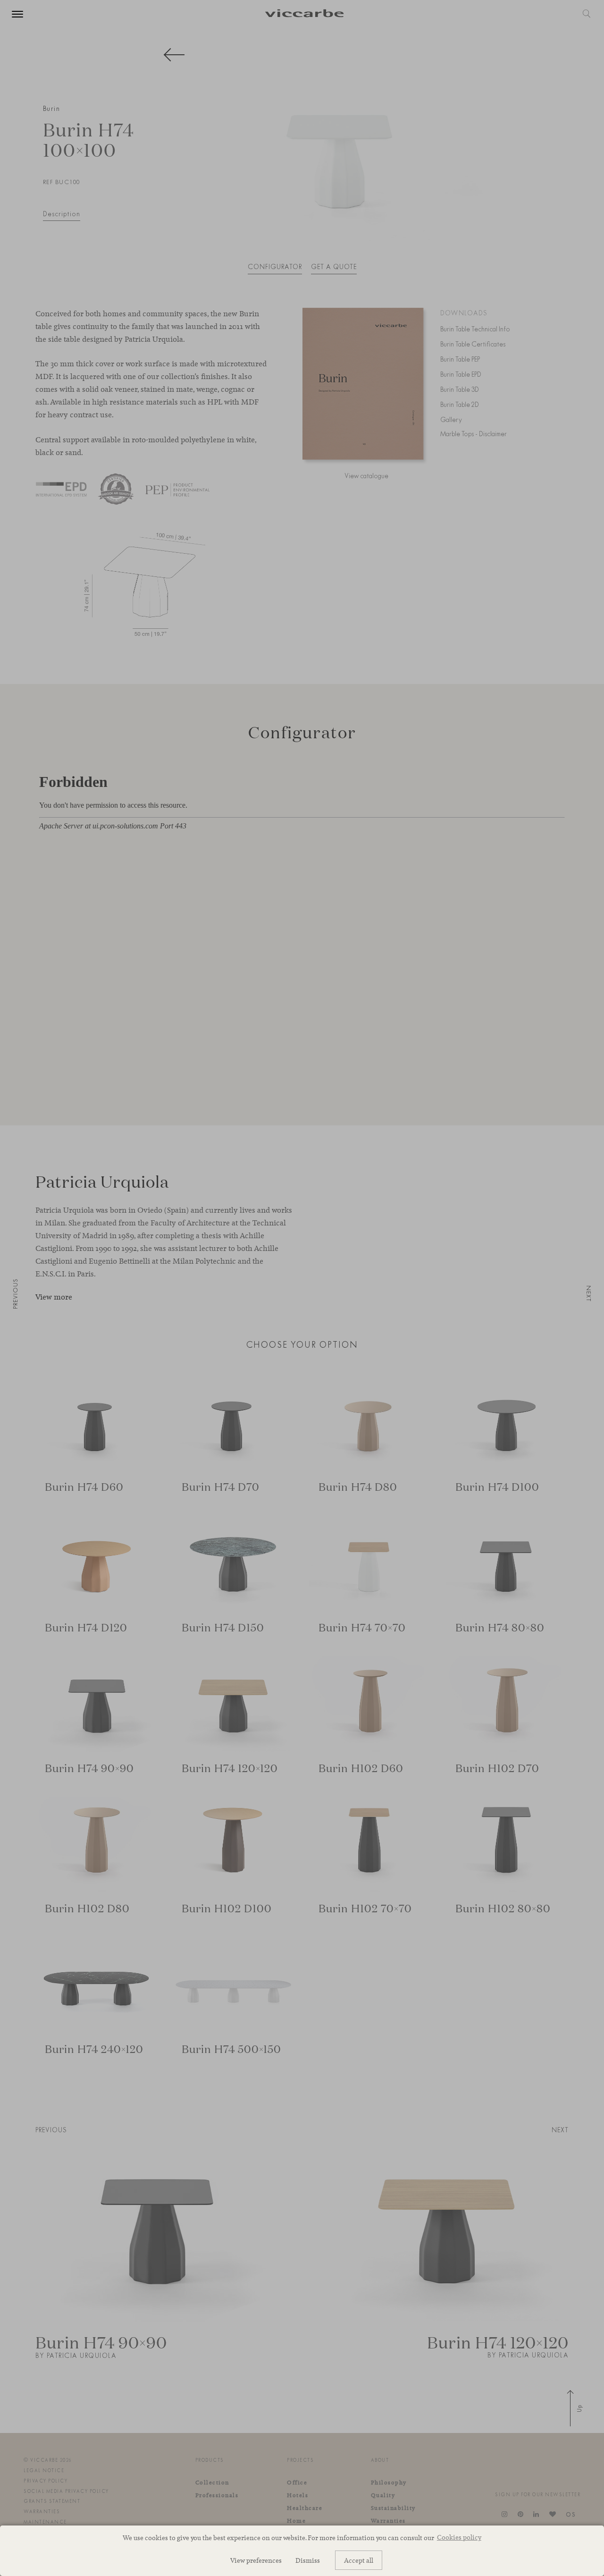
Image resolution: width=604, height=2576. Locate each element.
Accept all (359, 2560)
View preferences (256, 2560)
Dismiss (308, 2560)
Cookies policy (459, 2537)
